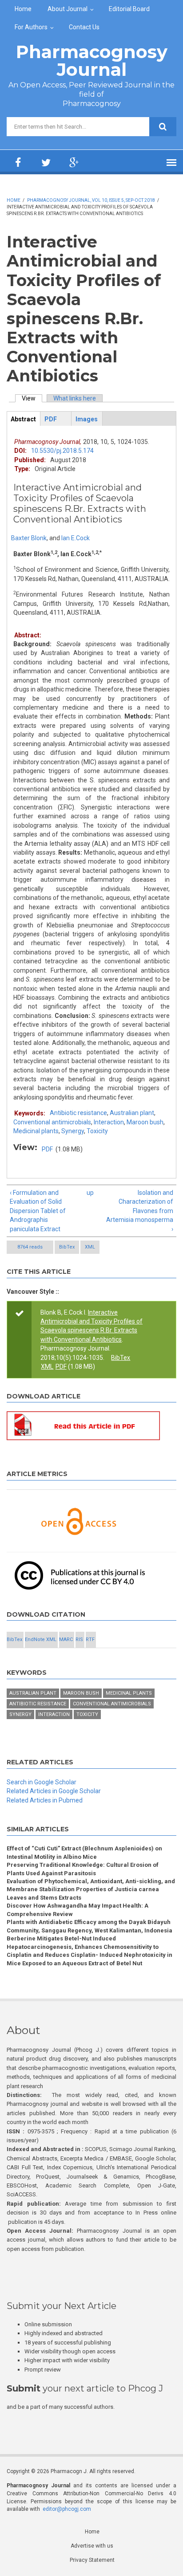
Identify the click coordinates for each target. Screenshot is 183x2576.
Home (23, 9)
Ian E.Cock (76, 538)
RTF (90, 1639)
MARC (66, 1639)
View (32, 398)
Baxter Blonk (29, 538)
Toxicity (97, 1131)
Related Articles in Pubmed (45, 1800)
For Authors (31, 27)
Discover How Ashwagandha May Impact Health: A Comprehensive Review (78, 1910)
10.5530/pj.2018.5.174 (62, 451)
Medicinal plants (36, 1131)
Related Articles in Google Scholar (54, 1791)
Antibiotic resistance (78, 1113)
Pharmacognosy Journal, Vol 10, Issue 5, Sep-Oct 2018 (91, 200)
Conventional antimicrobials (52, 1122)
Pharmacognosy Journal (92, 61)
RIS (79, 1639)
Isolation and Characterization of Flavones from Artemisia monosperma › (140, 1211)
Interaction (109, 1122)
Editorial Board (129, 9)
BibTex (67, 1247)
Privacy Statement (92, 2560)
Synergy (73, 1131)
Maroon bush (145, 1122)
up (90, 1193)
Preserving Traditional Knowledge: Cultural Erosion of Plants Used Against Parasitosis (83, 1869)
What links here (75, 398)
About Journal (68, 9)
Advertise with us (92, 2546)
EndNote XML (41, 1639)
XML (90, 1247)
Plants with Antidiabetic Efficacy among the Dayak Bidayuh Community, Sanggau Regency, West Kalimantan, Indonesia (90, 1926)
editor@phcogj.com (67, 2509)
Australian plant (132, 1113)
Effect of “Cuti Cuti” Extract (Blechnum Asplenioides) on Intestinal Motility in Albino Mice (84, 1852)
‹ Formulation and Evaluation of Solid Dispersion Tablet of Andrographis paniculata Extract (38, 1211)
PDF (47, 1149)
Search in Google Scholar (42, 1782)
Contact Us (84, 27)
